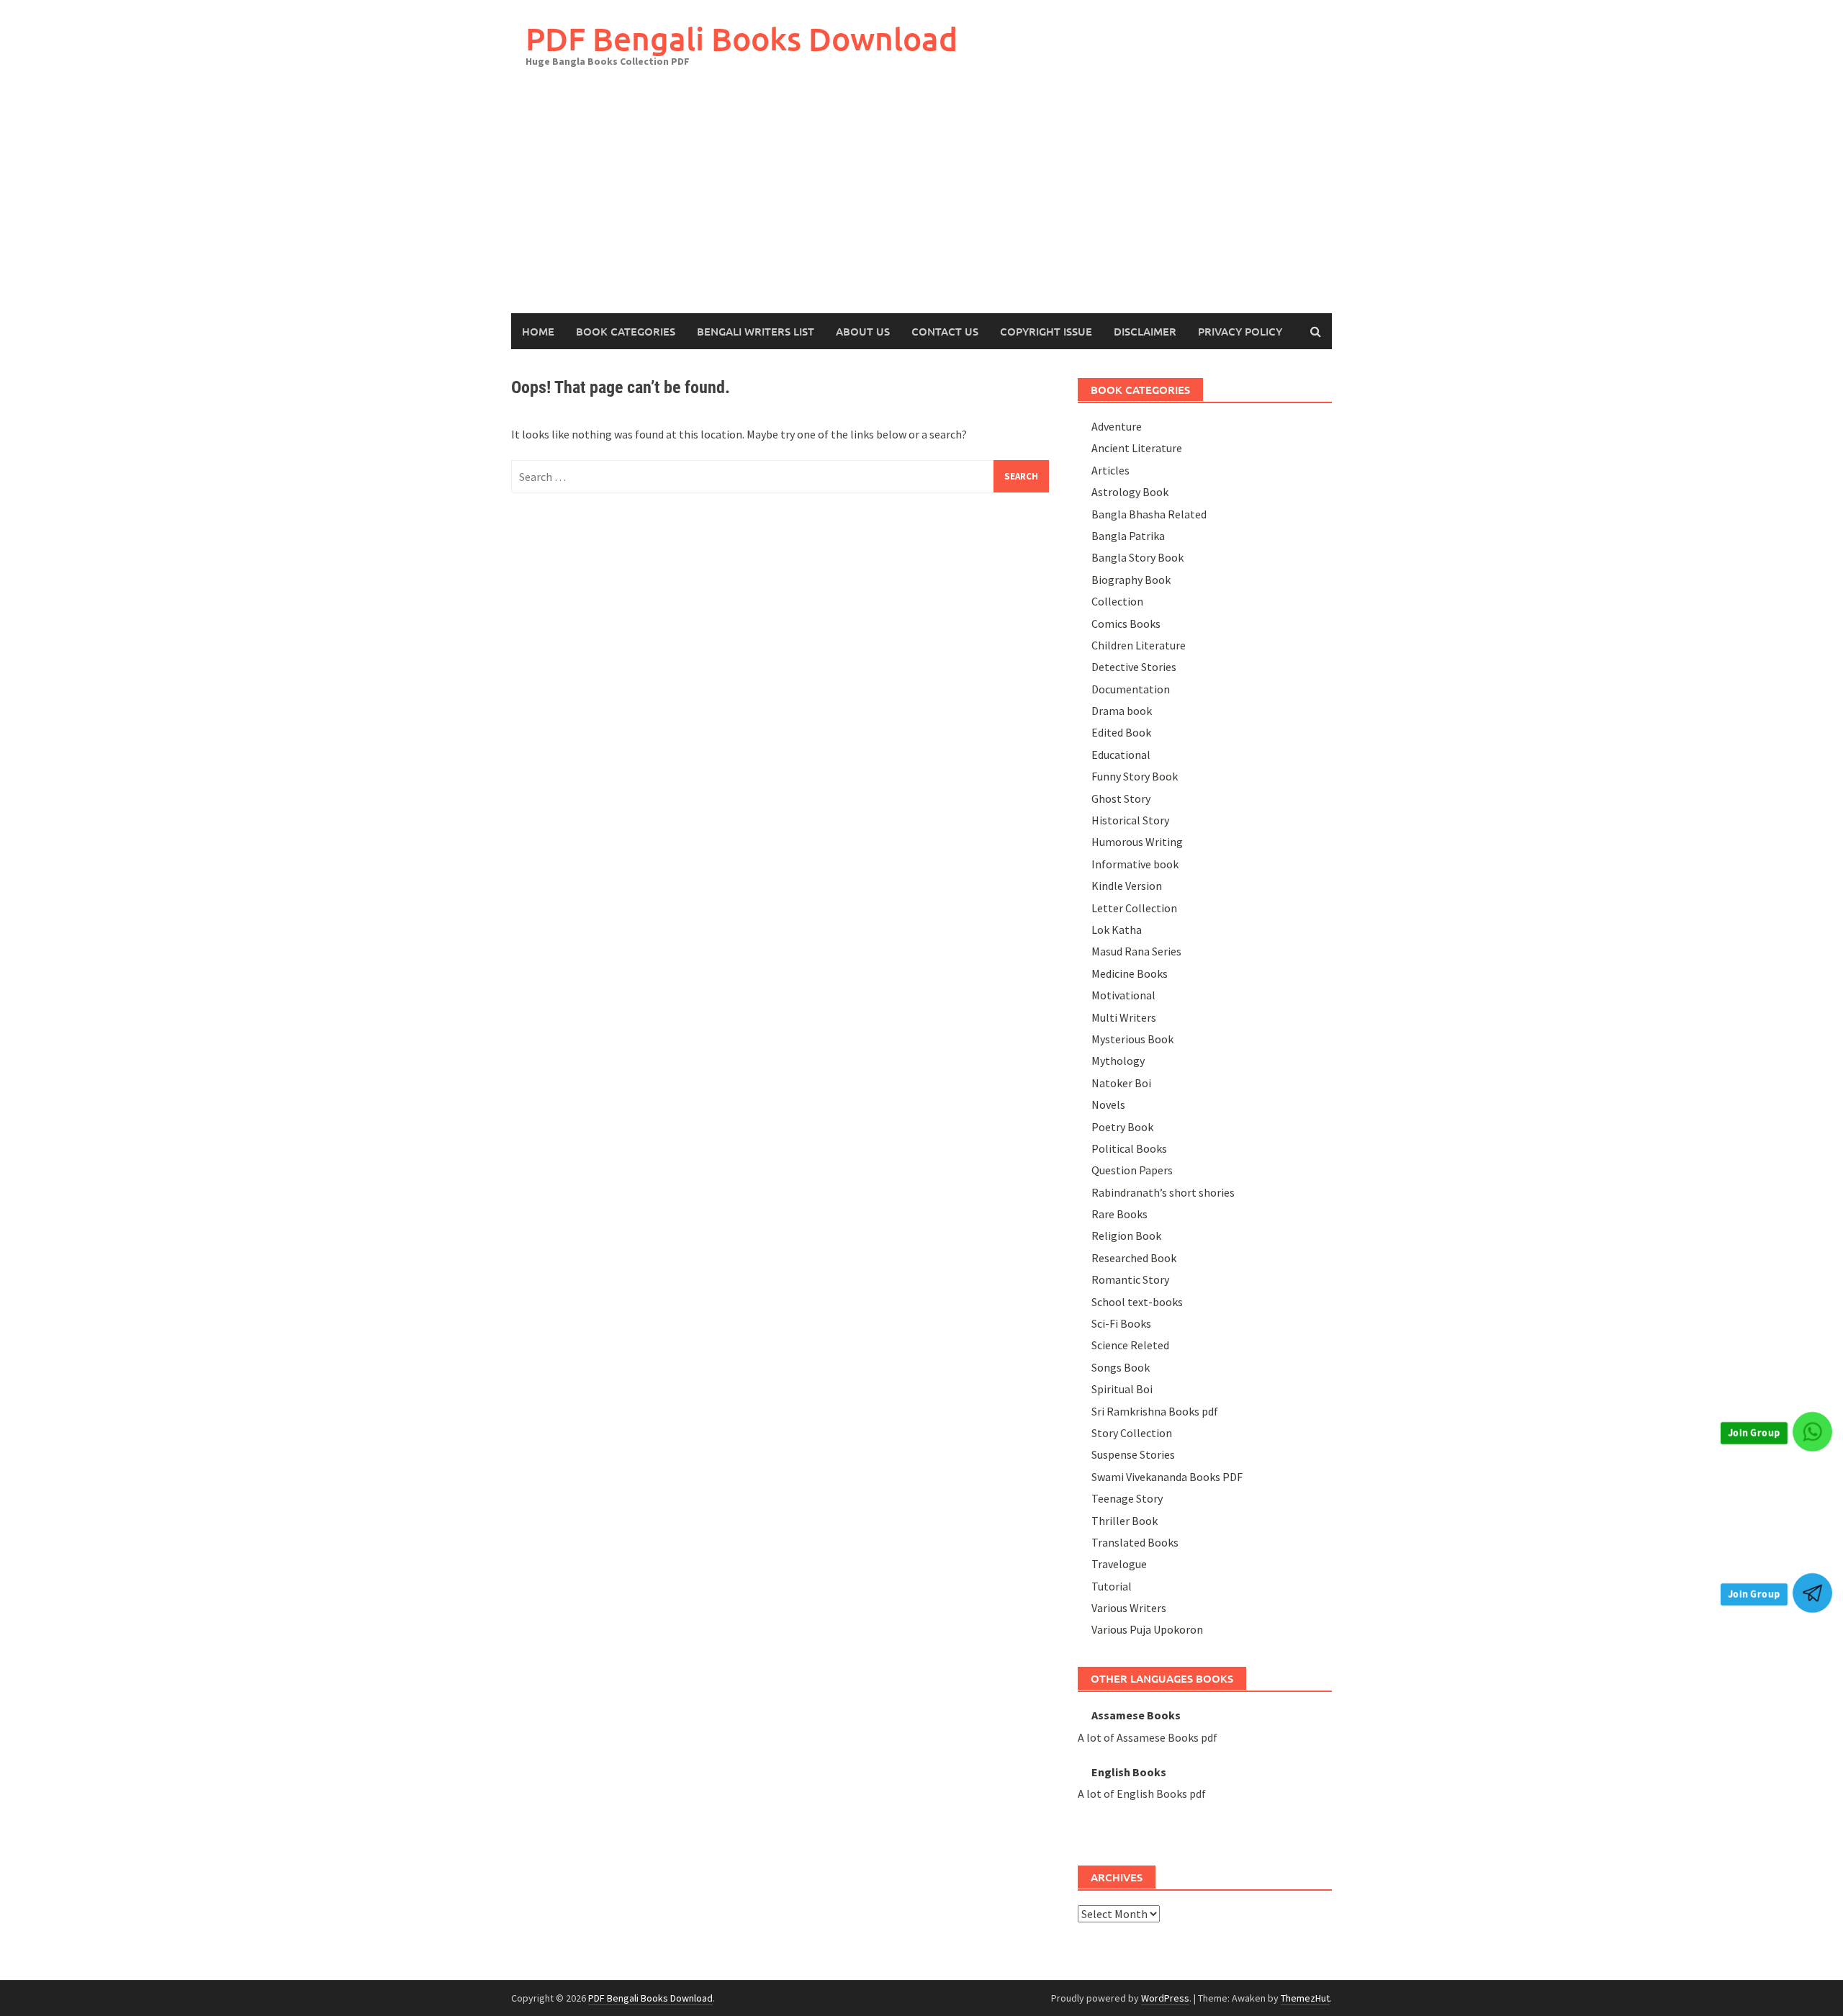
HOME (538, 331)
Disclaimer (1145, 331)
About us (863, 331)
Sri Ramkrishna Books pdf (1155, 1411)
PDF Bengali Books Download (742, 39)
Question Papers (1132, 1170)
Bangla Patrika (1128, 536)
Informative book (1135, 864)
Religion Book (1126, 1236)
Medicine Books (1130, 973)
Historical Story (1130, 820)
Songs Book (1121, 1367)
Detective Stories (1134, 667)
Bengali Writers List (756, 331)
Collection (1117, 601)
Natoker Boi (1121, 1083)
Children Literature (1139, 645)
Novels (1108, 1104)
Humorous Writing (1137, 842)
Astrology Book (1130, 492)
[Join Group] (1812, 1432)
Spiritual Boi (1122, 1389)
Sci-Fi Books (1121, 1323)
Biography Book (1131, 580)
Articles (1110, 470)
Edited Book (1121, 732)
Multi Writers (1124, 1017)
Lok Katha (1117, 930)
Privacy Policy (1240, 331)
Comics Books (1126, 624)
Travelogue (1119, 1564)
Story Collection (1132, 1433)
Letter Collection (1134, 908)
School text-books (1137, 1302)
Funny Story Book (1135, 776)
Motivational (1123, 995)
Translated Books (1135, 1542)
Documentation (1131, 689)
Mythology (1118, 1061)
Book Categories (626, 331)
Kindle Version (1127, 886)
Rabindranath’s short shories (1163, 1192)
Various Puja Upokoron (1147, 1629)
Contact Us (945, 331)
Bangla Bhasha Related (1149, 514)
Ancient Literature (1137, 448)
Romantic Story (1130, 1279)
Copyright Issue (1046, 331)
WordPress (1165, 1998)
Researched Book (1134, 1258)
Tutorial (1112, 1586)
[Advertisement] (921, 205)
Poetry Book (1122, 1127)
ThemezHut (1305, 1998)
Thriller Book (1125, 1521)
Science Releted (1130, 1345)
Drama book (1122, 711)
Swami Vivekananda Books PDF (1167, 1477)
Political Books (1129, 1148)
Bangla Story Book (1137, 557)
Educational (1121, 755)
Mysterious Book (1132, 1039)
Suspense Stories (1133, 1454)
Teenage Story (1127, 1498)
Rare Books (1119, 1214)
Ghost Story (1121, 798)
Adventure (1117, 426)
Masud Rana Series (1136, 951)
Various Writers (1129, 1608)
